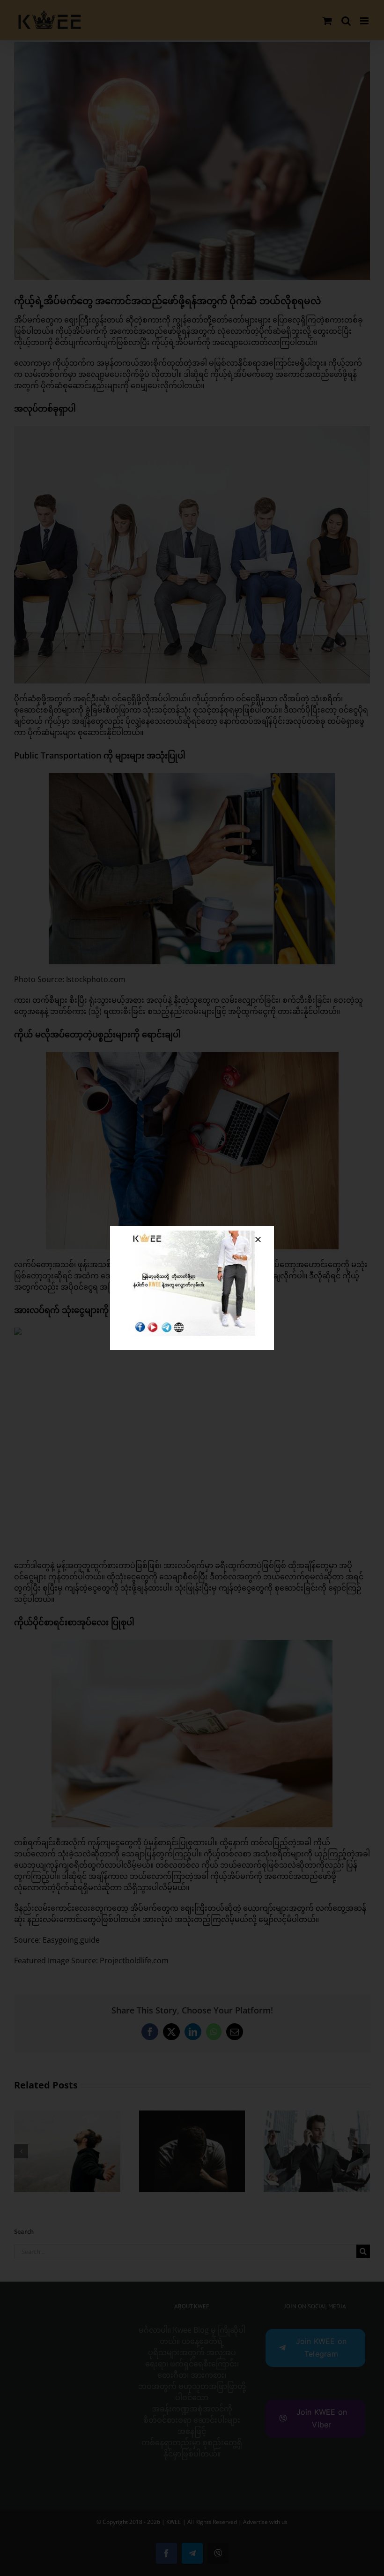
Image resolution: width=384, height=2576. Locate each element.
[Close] (258, 1239)
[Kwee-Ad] (192, 1234)
